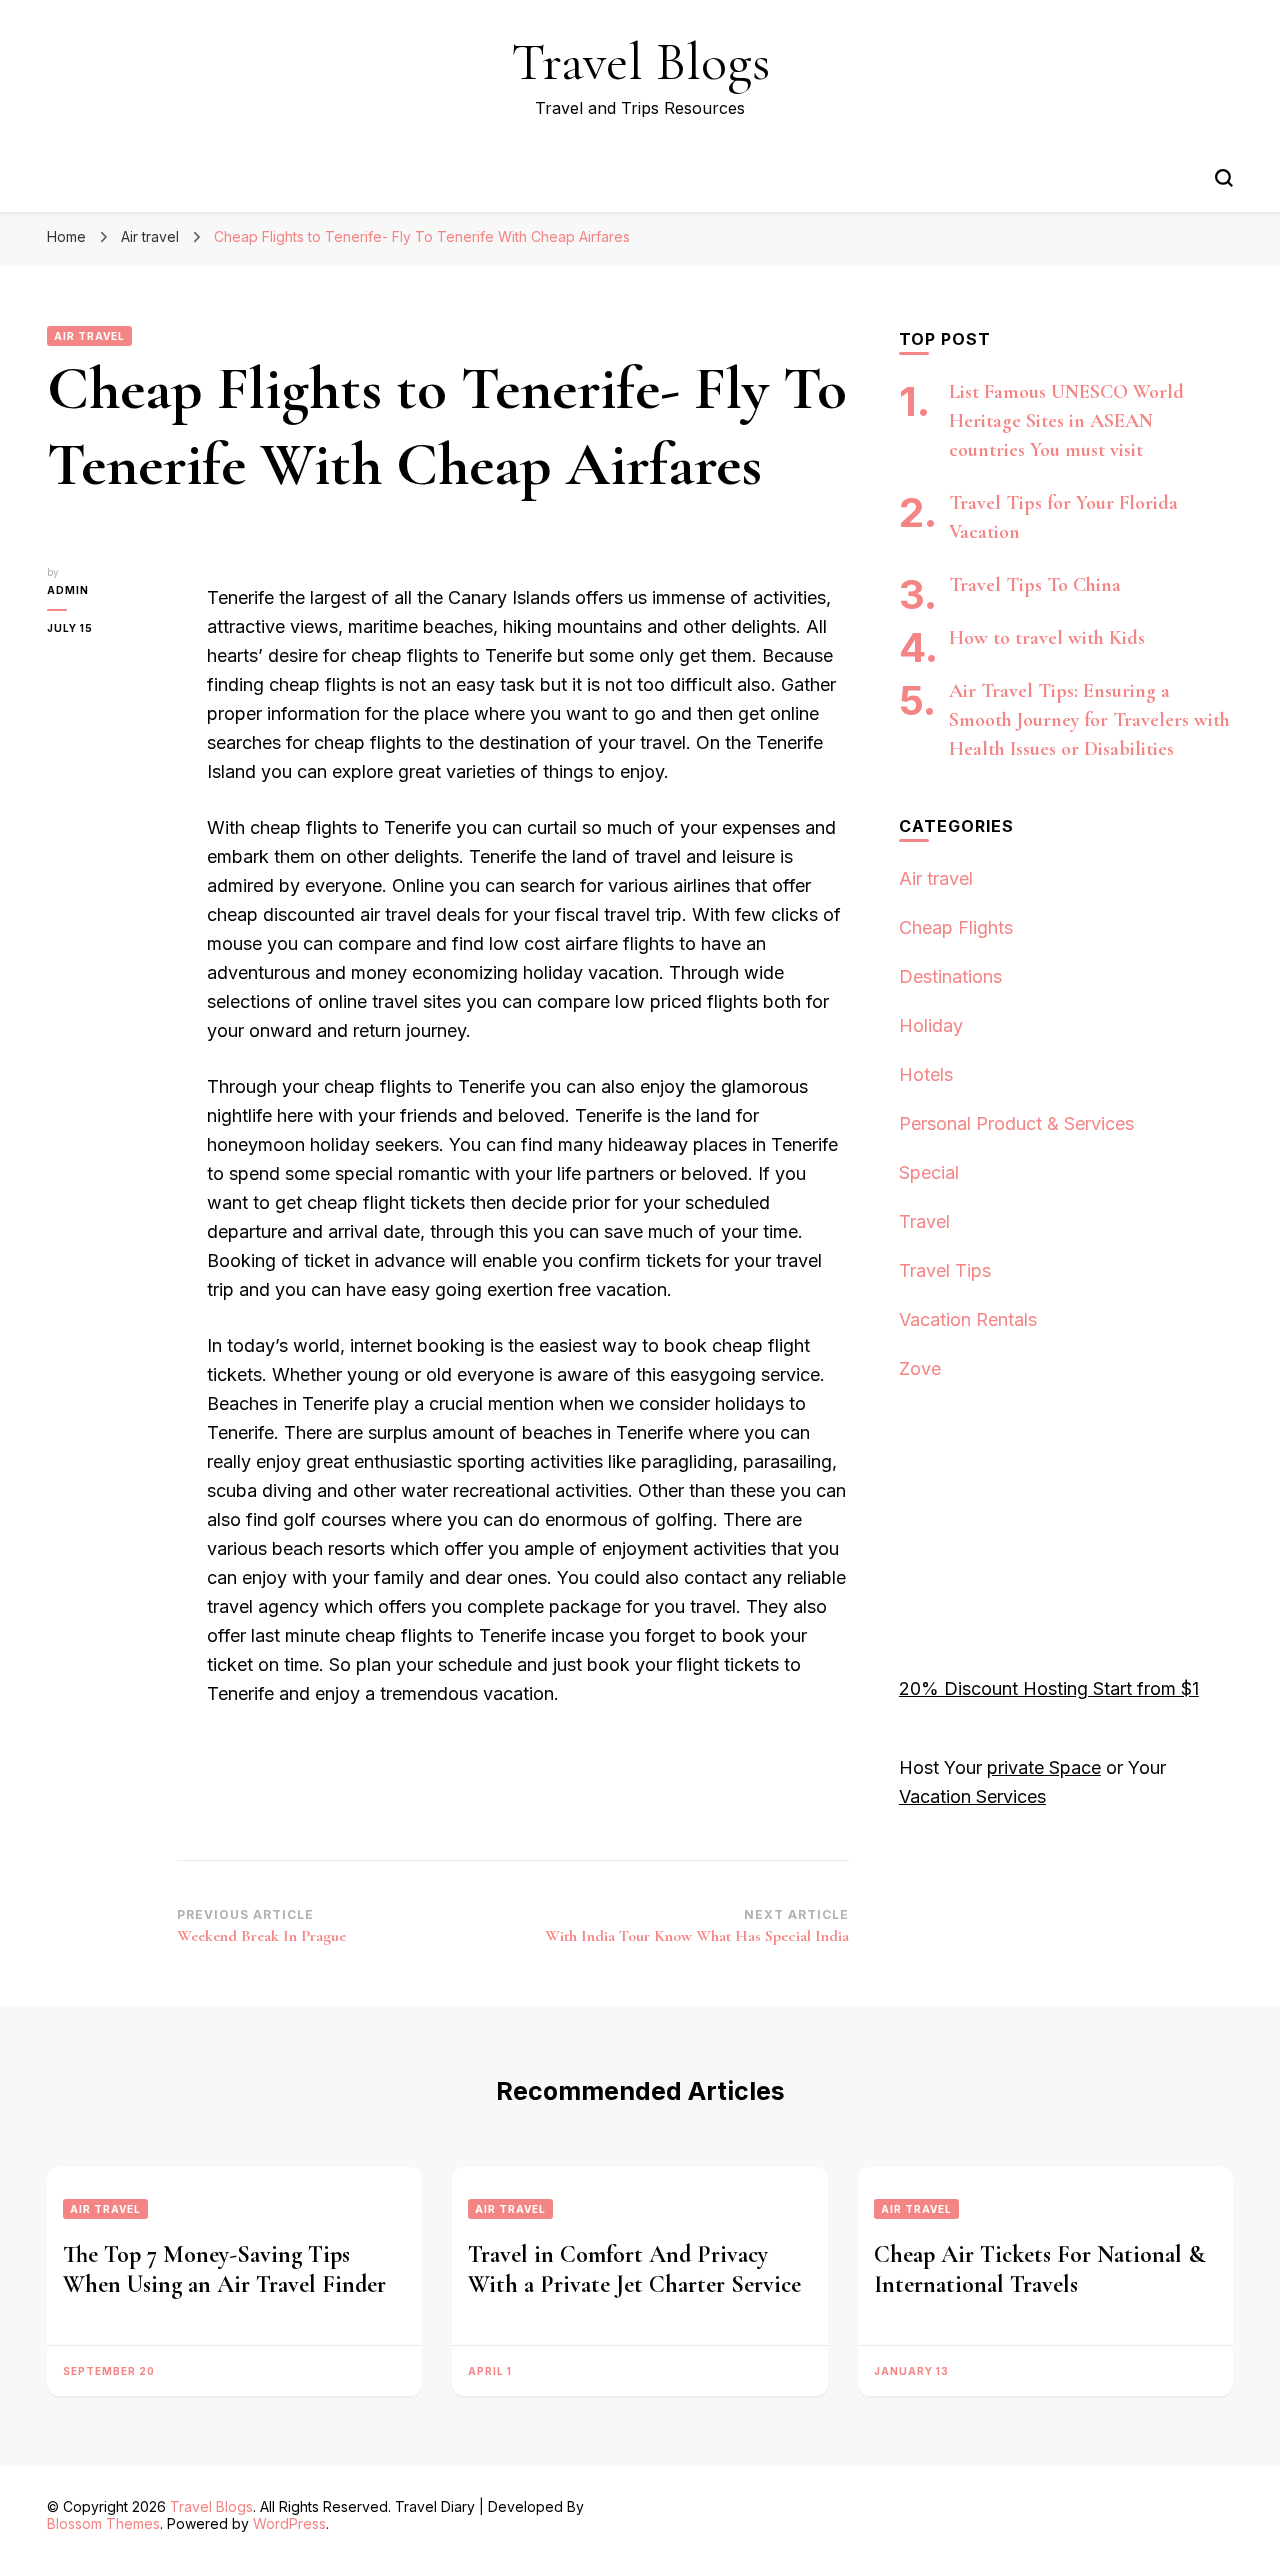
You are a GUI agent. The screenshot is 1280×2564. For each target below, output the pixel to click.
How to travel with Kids (1047, 638)
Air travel (89, 336)
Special (929, 1172)
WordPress (289, 2523)
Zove (920, 1368)
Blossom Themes (103, 2523)
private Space (1044, 1767)
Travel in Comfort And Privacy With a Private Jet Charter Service (634, 2269)
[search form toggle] (1224, 178)
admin (68, 590)
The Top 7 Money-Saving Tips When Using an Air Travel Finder (224, 2269)
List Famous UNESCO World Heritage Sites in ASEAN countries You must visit (1066, 421)
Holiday (931, 1025)
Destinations (950, 976)
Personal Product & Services (1016, 1123)
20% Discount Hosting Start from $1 (1049, 1688)
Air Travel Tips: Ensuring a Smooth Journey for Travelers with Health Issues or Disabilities (1089, 720)
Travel (924, 1221)
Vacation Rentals (968, 1319)
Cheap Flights (956, 927)
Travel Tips (945, 1270)
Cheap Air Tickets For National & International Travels (1039, 2269)
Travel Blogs (640, 61)
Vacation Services (972, 1796)
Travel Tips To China (1035, 585)
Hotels (926, 1074)
